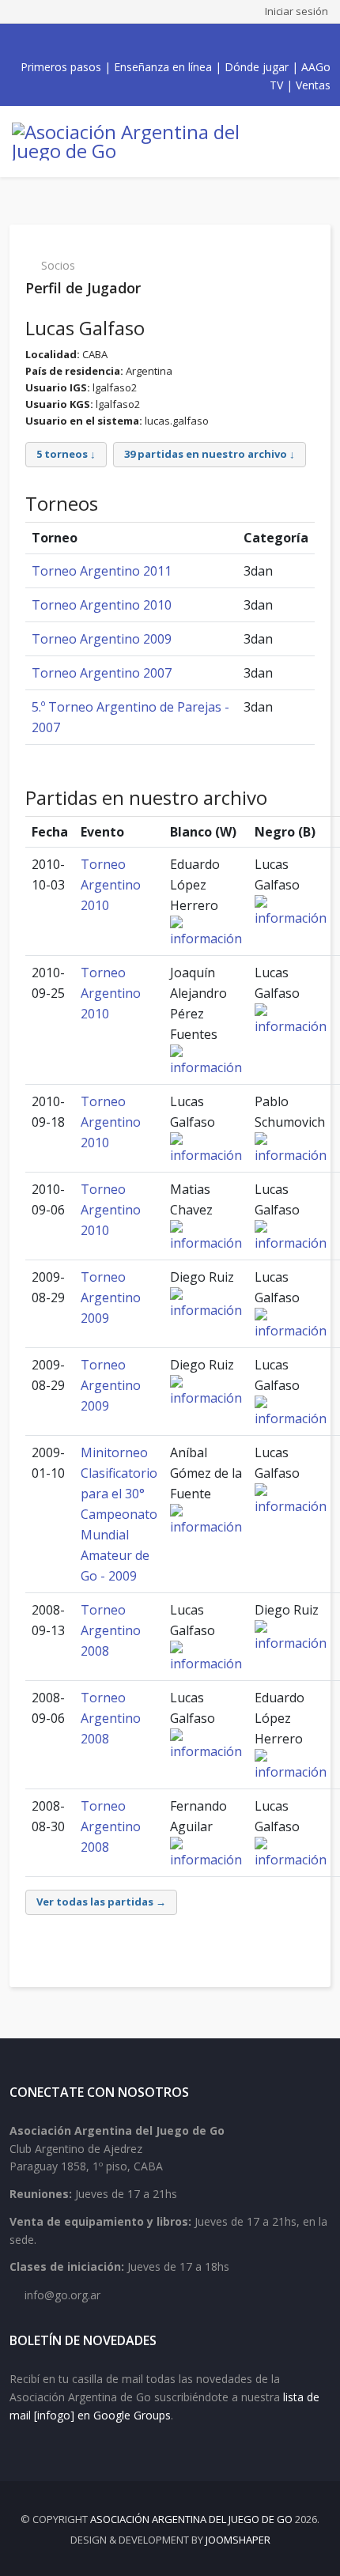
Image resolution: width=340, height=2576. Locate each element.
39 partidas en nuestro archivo (206, 454)
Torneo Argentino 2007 (102, 673)
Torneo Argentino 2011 (102, 571)
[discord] (210, 42)
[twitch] (192, 42)
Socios (58, 265)
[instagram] (175, 42)
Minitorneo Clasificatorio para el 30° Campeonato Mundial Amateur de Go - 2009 (119, 1514)
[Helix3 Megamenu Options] (316, 142)
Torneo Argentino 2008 (111, 1630)
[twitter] (140, 42)
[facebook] (123, 42)
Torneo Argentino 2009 (102, 639)
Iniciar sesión (297, 11)
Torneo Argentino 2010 (102, 605)
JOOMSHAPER (238, 2540)
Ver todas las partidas (95, 1902)
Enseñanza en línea (163, 67)
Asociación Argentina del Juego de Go (191, 2519)
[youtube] (157, 42)
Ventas (313, 85)
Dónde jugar (257, 67)
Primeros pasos (61, 67)
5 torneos (62, 454)
